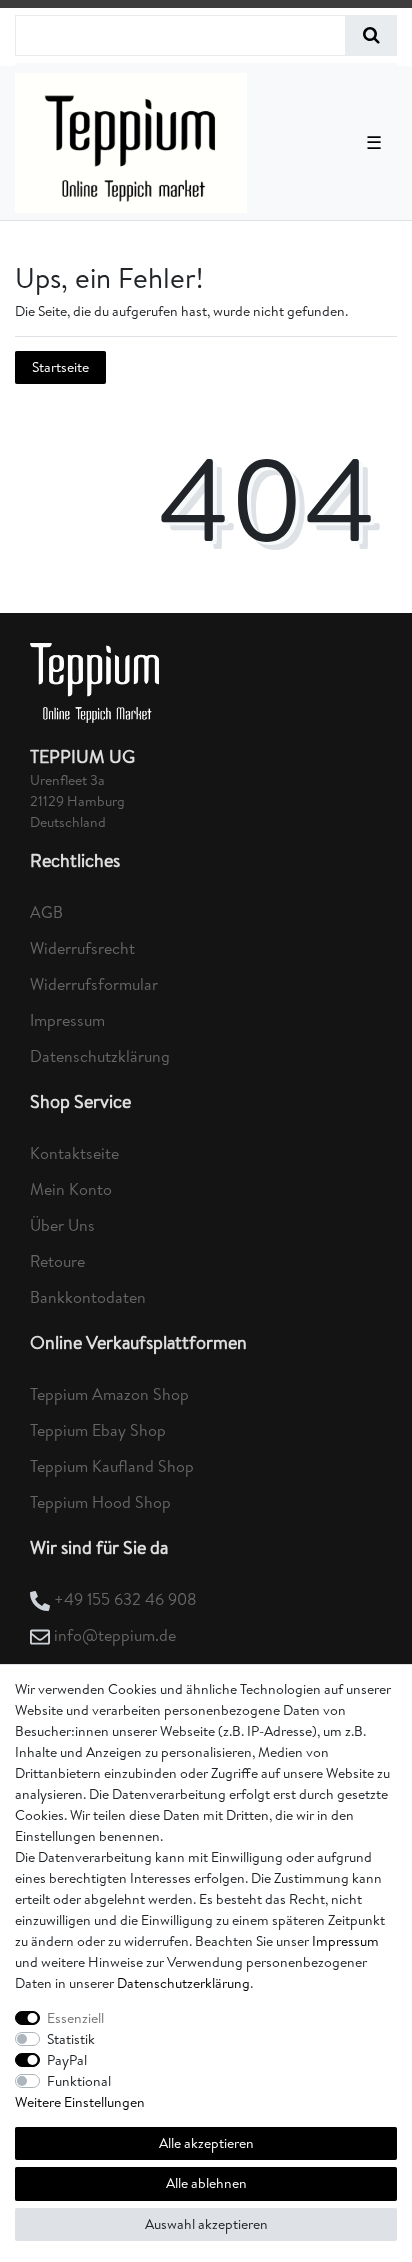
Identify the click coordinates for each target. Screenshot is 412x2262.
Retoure (57, 1261)
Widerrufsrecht (82, 948)
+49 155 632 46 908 (125, 1599)
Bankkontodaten (88, 1297)
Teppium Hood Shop (100, 1502)
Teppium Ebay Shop (98, 1430)
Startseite (60, 367)
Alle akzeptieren (206, 2143)
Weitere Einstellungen (80, 2102)
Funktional (79, 2081)
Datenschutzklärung (100, 1056)
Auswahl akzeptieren (206, 2224)
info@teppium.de (115, 1635)
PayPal (67, 2060)
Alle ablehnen (206, 2183)
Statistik (71, 2039)
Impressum (67, 1020)
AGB (46, 912)
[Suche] (371, 35)
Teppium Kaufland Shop (112, 1466)
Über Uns (62, 1225)
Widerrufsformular (94, 984)
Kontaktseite (74, 1153)
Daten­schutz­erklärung (183, 1983)
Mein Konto (71, 1189)
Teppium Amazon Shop (109, 1394)
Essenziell (75, 2018)
